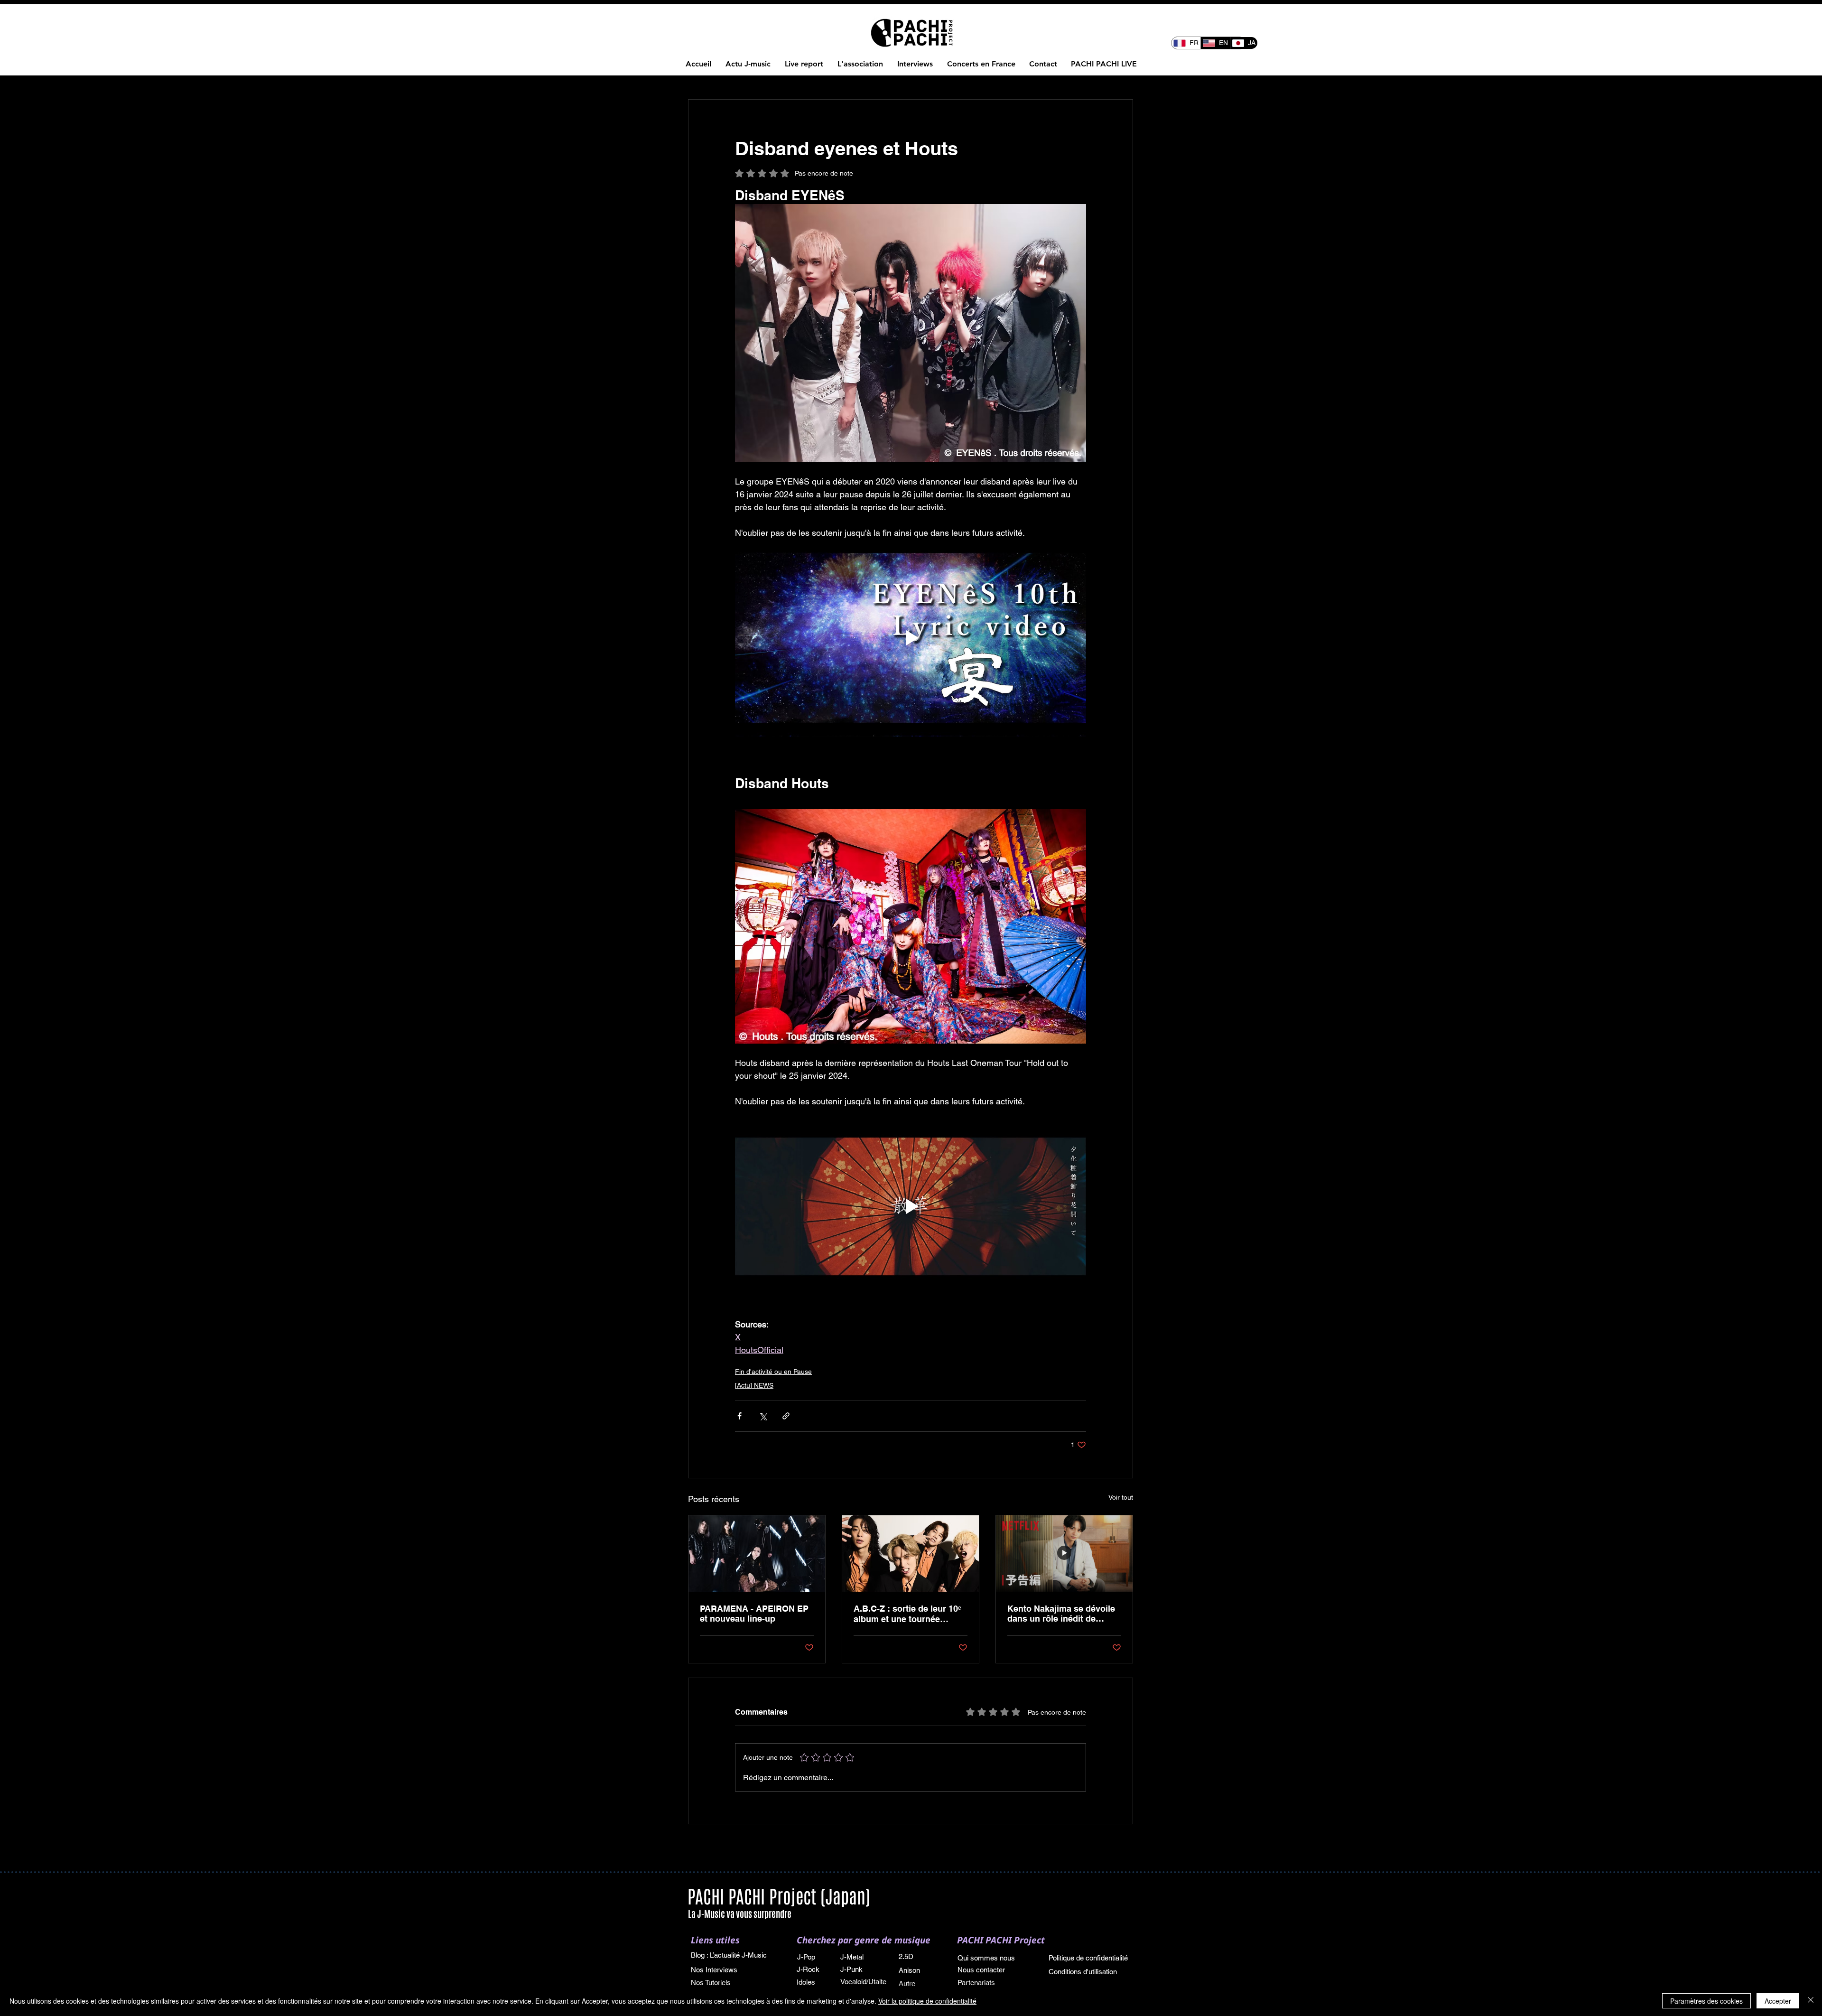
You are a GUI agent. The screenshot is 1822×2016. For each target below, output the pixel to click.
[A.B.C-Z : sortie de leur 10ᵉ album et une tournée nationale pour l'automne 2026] (911, 1554)
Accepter (1778, 2001)
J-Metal (852, 1957)
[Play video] (911, 638)
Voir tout (1121, 1497)
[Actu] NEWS (754, 1385)
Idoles (807, 1982)
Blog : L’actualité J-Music (729, 1955)
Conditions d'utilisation (1083, 1972)
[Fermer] (1811, 2001)
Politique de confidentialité (1088, 1958)
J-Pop (806, 1957)
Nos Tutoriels (711, 1983)
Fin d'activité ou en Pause (773, 1372)
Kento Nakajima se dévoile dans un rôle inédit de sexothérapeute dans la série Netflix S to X (1061, 1614)
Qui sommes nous (986, 1958)
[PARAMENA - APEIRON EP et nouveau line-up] (757, 1554)
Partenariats (976, 1983)
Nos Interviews (715, 1970)
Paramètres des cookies (1706, 2001)
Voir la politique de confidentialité (927, 2001)
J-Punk (851, 1969)
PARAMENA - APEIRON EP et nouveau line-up (754, 1614)
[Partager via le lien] (786, 1416)
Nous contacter (981, 1970)
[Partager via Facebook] (739, 1416)
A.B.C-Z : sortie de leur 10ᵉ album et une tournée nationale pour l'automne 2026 (907, 1614)
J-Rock (808, 1969)
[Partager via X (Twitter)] (763, 1416)
